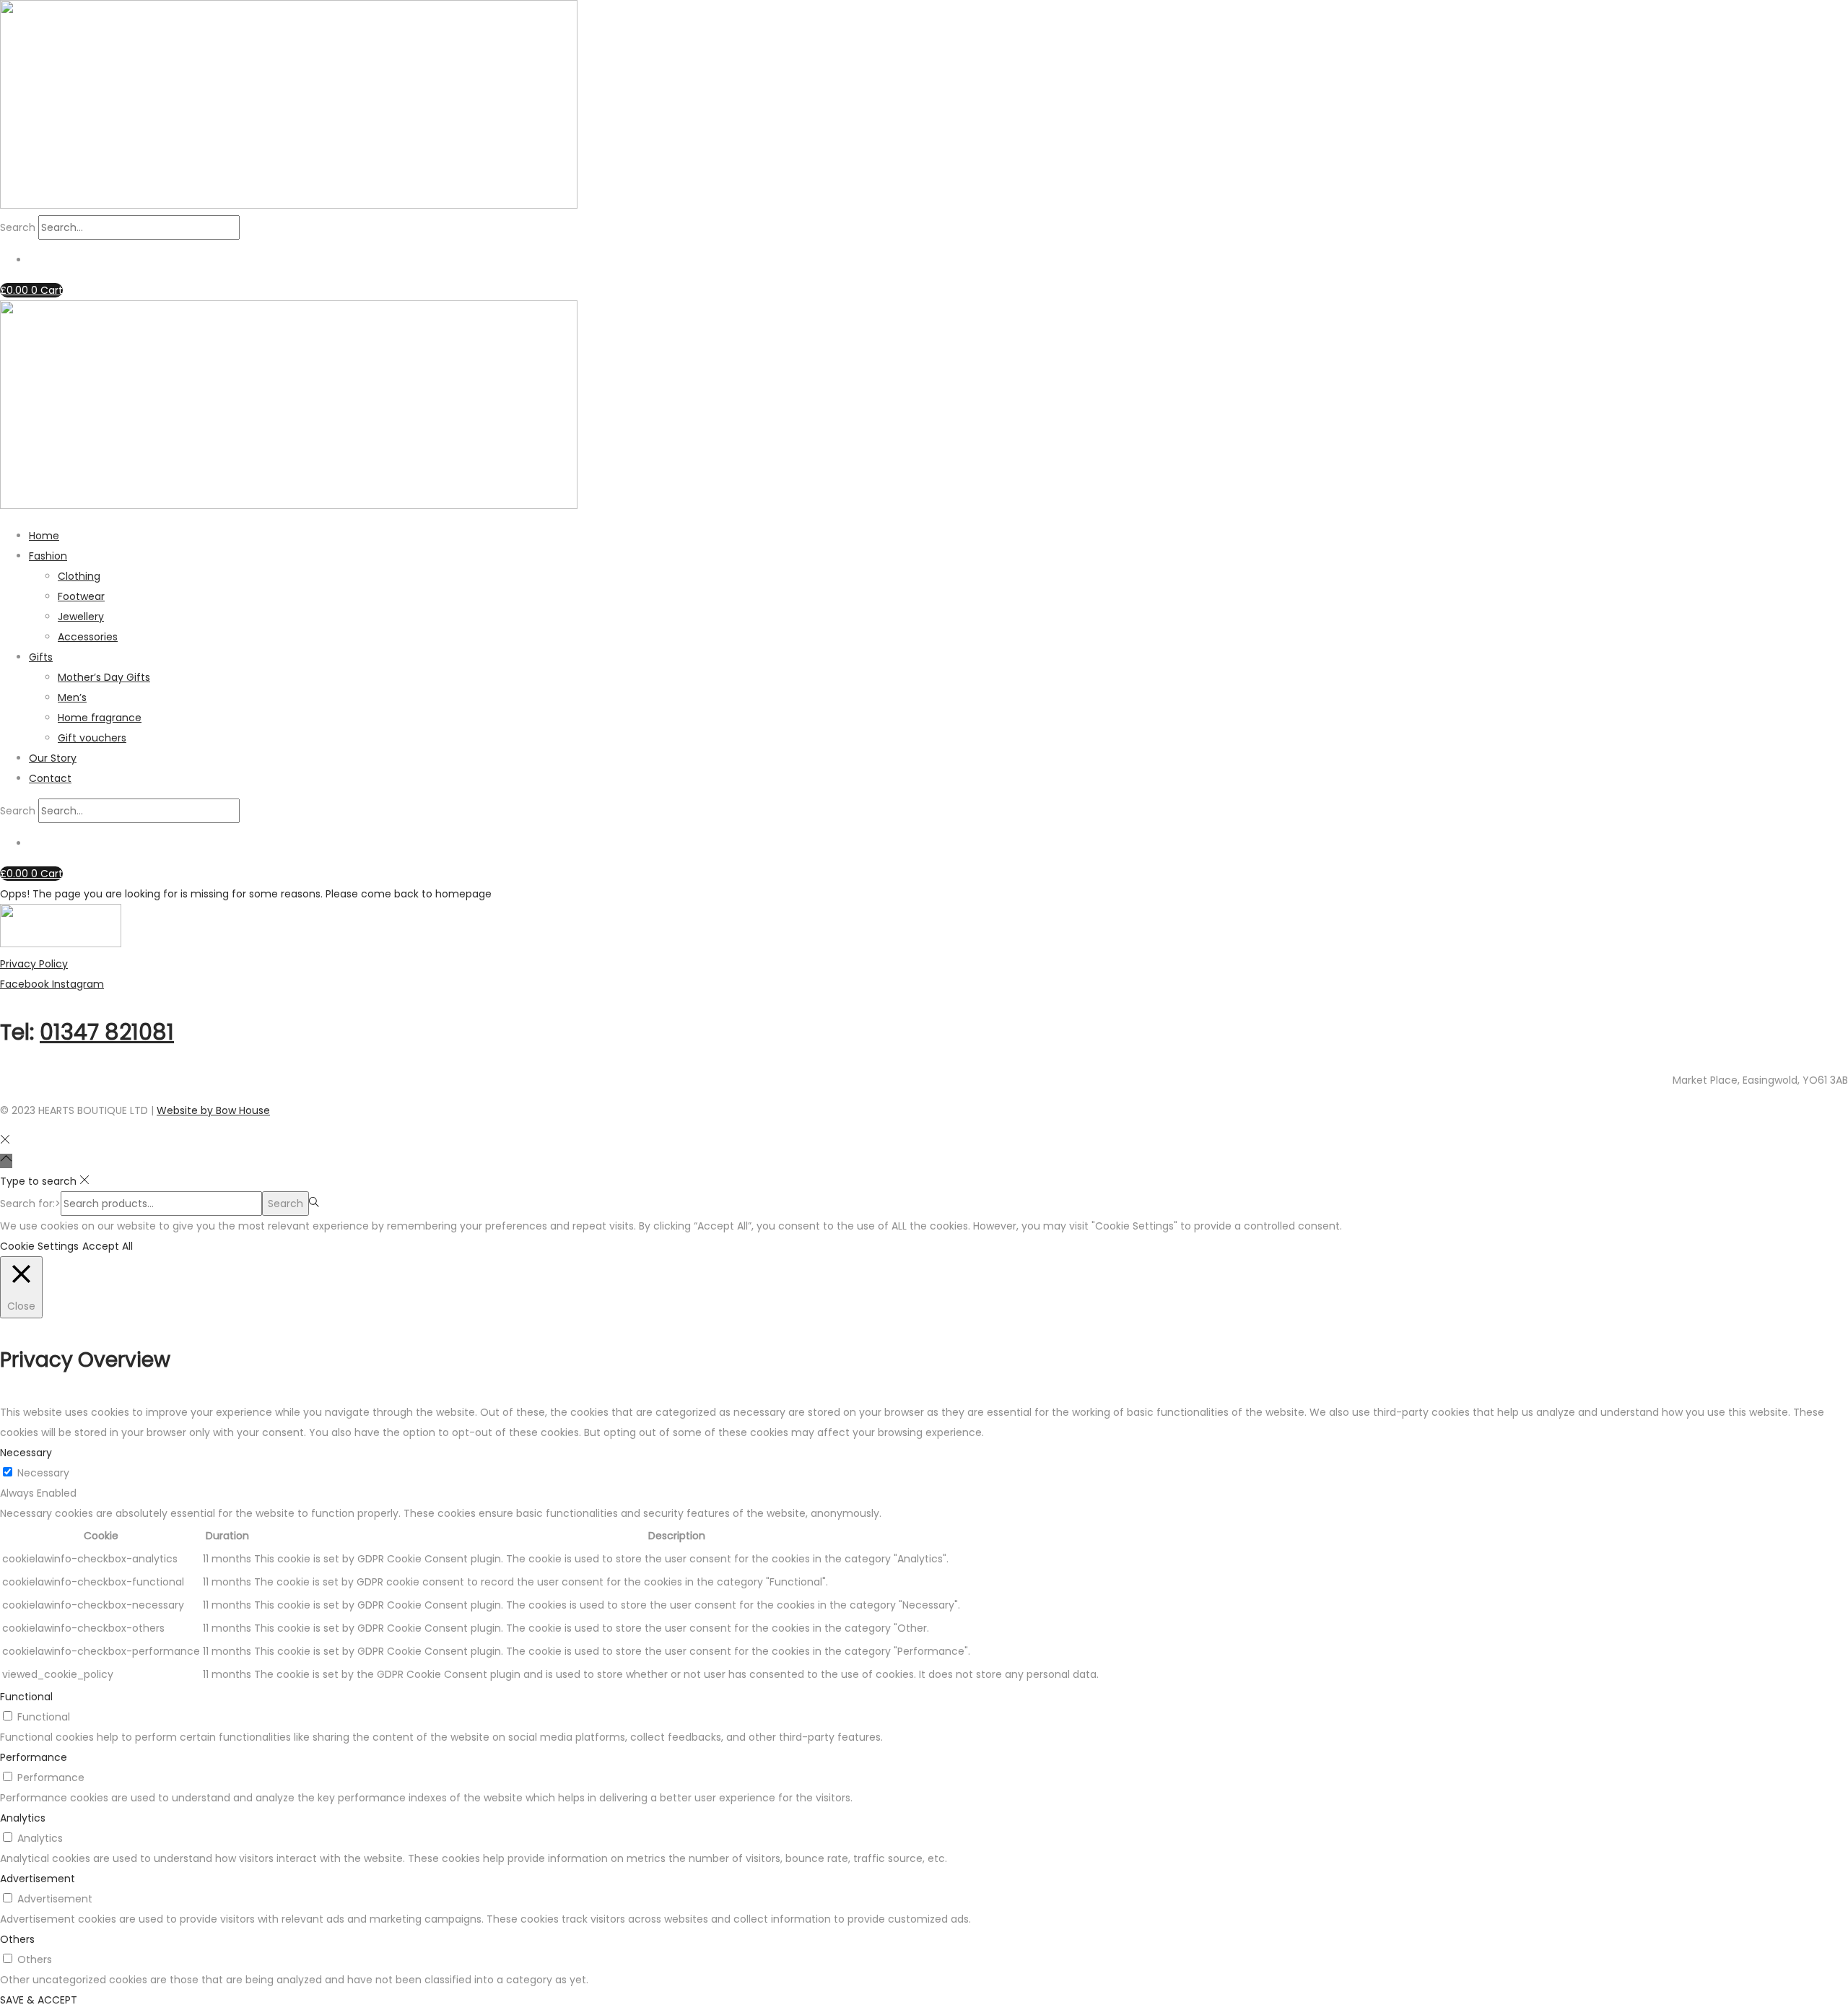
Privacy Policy (34, 964)
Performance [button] (34, 1757)
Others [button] (17, 1939)
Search (18, 227)
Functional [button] (26, 1697)
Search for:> (30, 1204)
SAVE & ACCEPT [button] (39, 2000)
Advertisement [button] (38, 1879)
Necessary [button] (26, 1453)
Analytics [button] (23, 1818)
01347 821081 (107, 1032)
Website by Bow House (213, 1110)
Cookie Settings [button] (39, 1246)
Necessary (43, 1473)
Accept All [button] (108, 1246)
